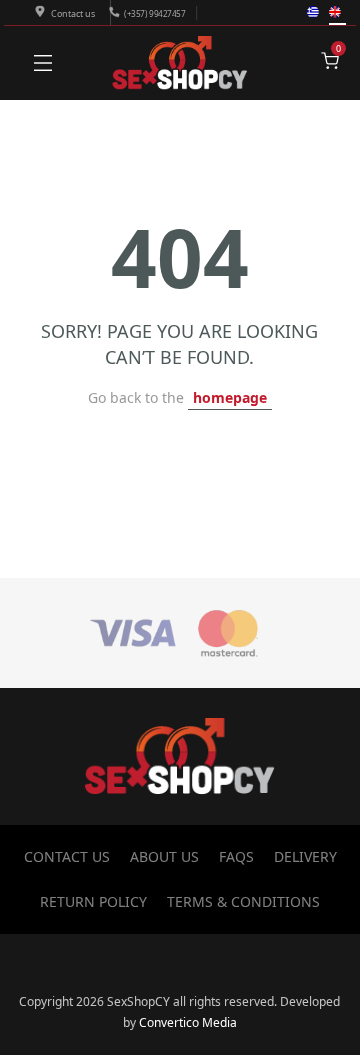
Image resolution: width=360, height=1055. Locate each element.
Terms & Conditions (243, 901)
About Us (164, 856)
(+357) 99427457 (154, 13)
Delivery (305, 856)
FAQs (236, 856)
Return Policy (93, 901)
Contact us (73, 13)
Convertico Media (188, 1022)
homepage (230, 397)
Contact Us (67, 856)
